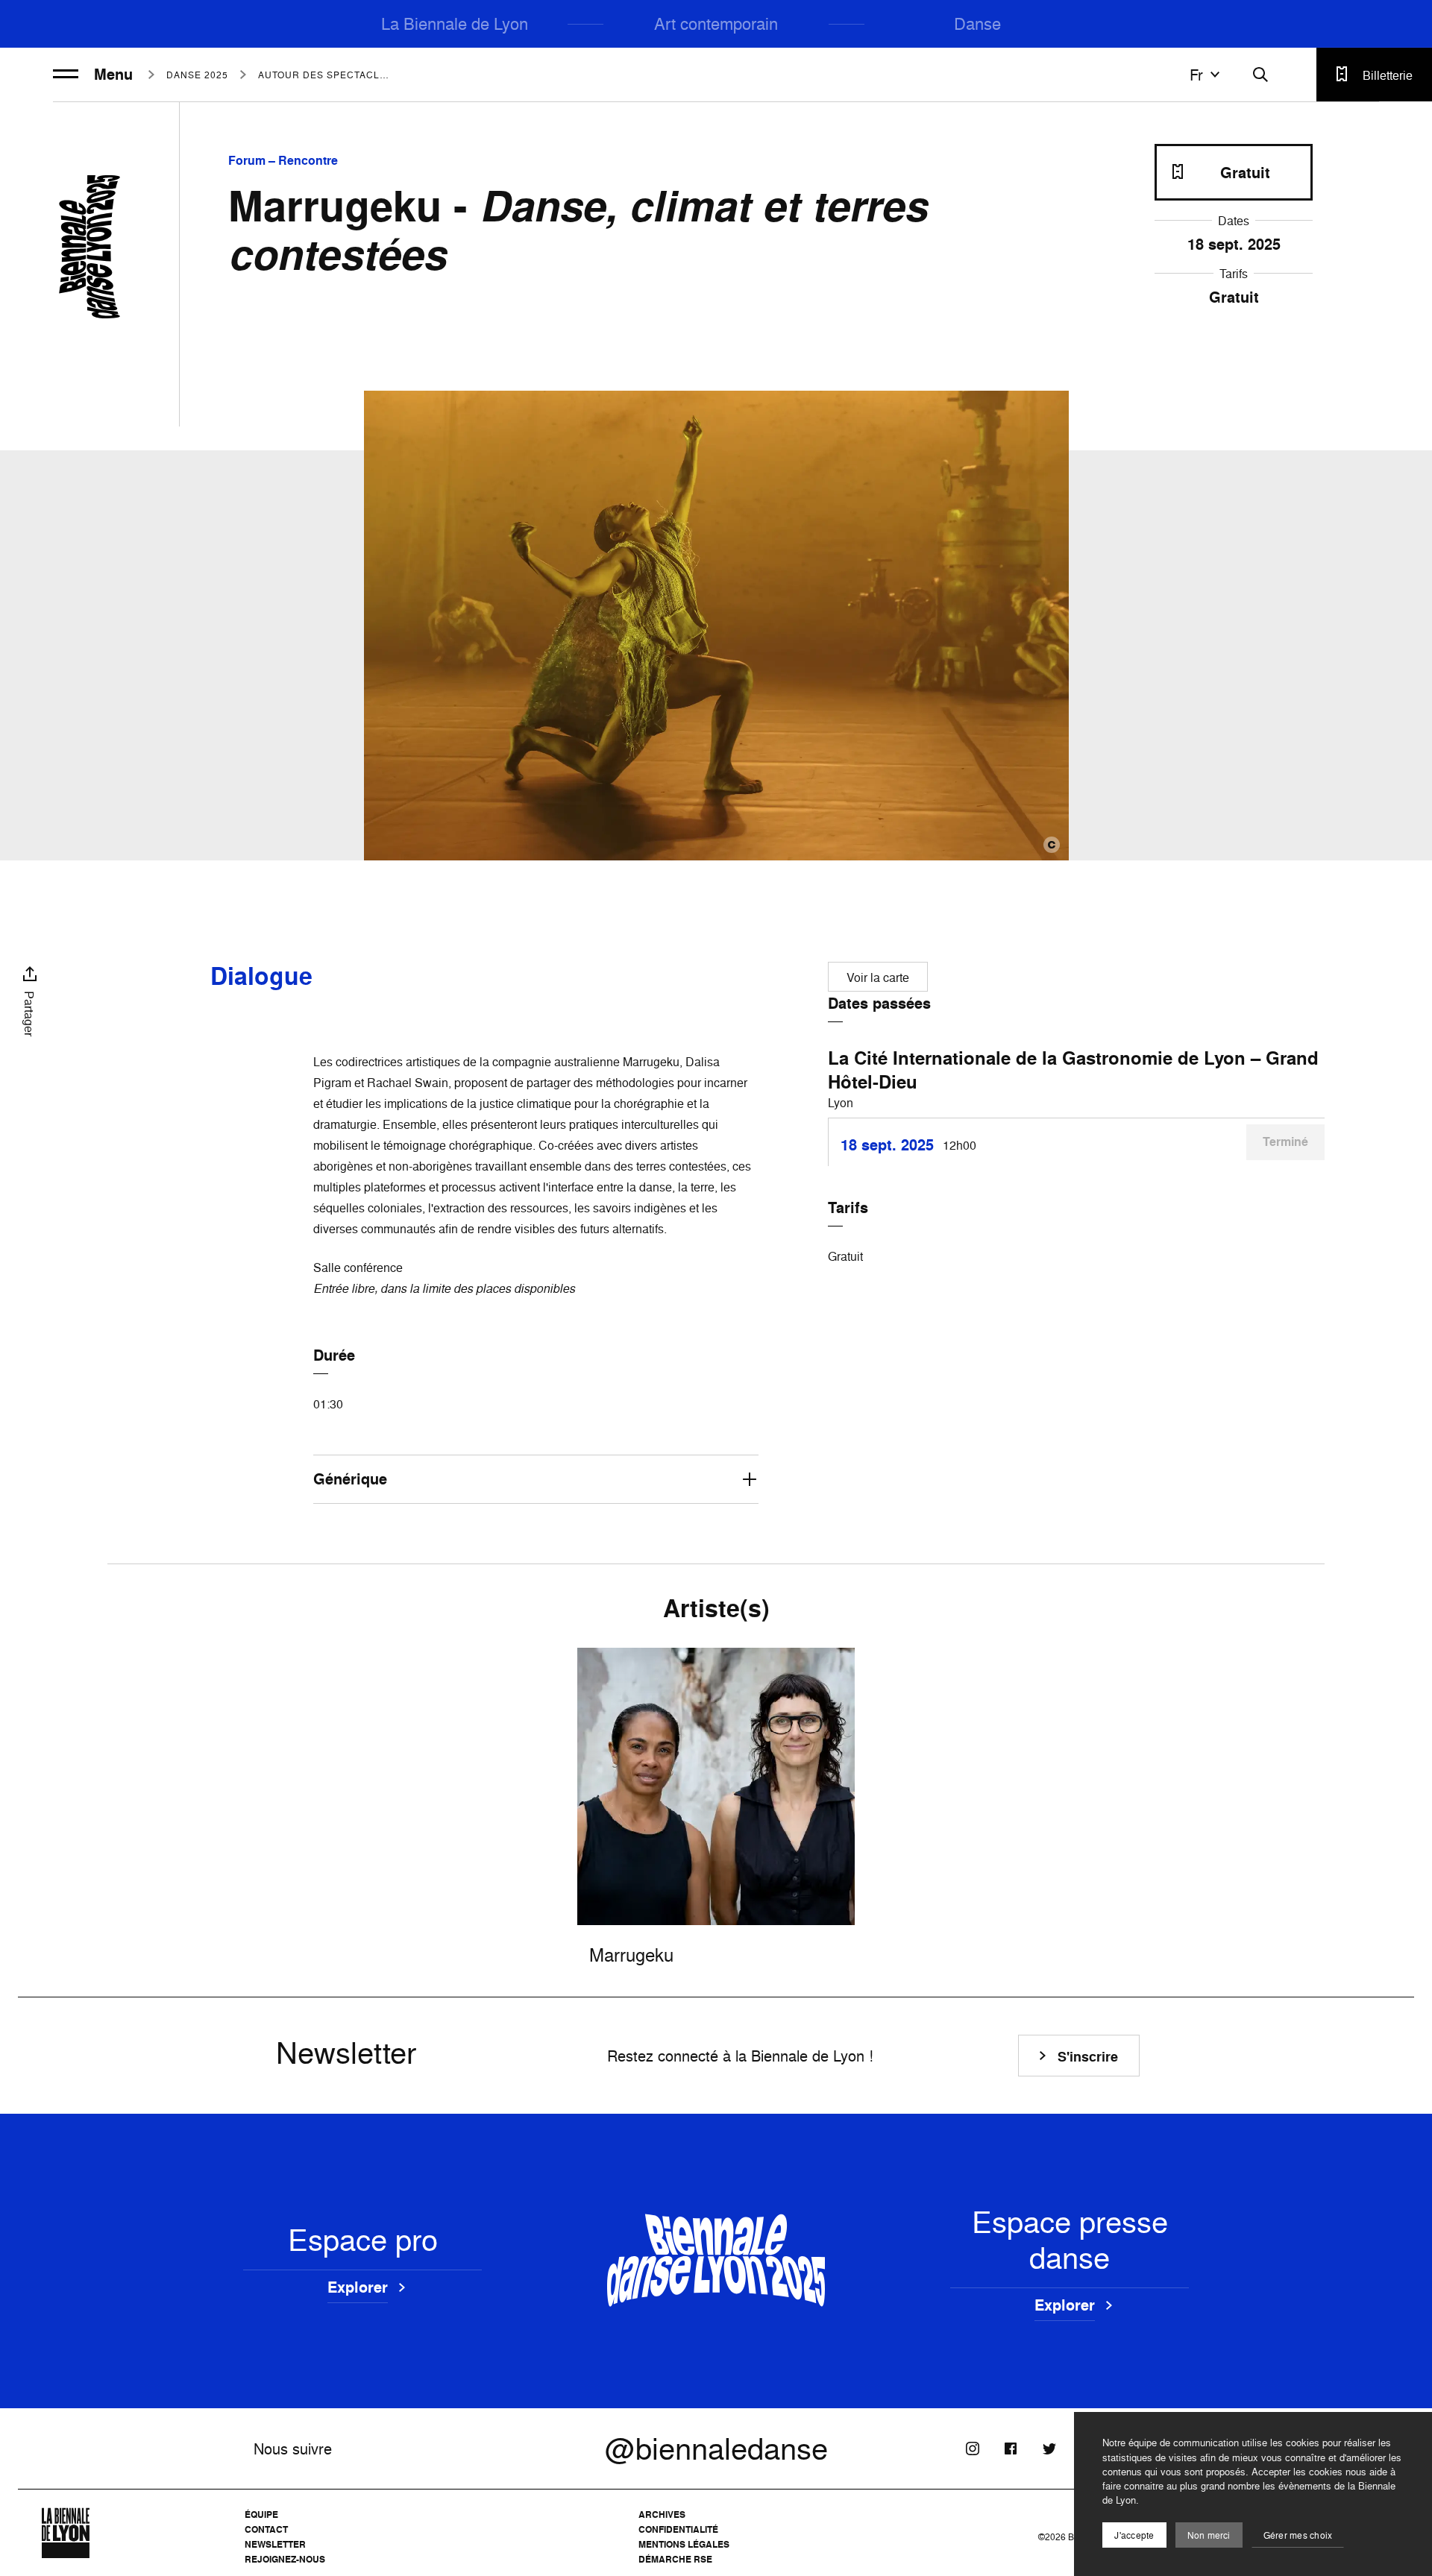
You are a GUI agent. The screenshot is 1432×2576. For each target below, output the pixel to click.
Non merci (1209, 2535)
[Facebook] (1011, 2449)
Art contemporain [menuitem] (716, 23)
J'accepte (1134, 2535)
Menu (113, 75)
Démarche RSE (675, 2559)
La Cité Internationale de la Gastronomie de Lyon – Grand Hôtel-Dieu (1073, 1070)
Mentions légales (684, 2544)
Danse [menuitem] (977, 23)
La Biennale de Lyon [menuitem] (455, 23)
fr (1196, 75)
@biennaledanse (716, 2449)
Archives (662, 2514)
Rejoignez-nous (285, 2559)
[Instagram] (973, 2449)
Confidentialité (678, 2529)
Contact (266, 2529)
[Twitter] (1049, 2449)
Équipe (261, 2514)
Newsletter (275, 2544)
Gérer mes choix (1298, 2535)
